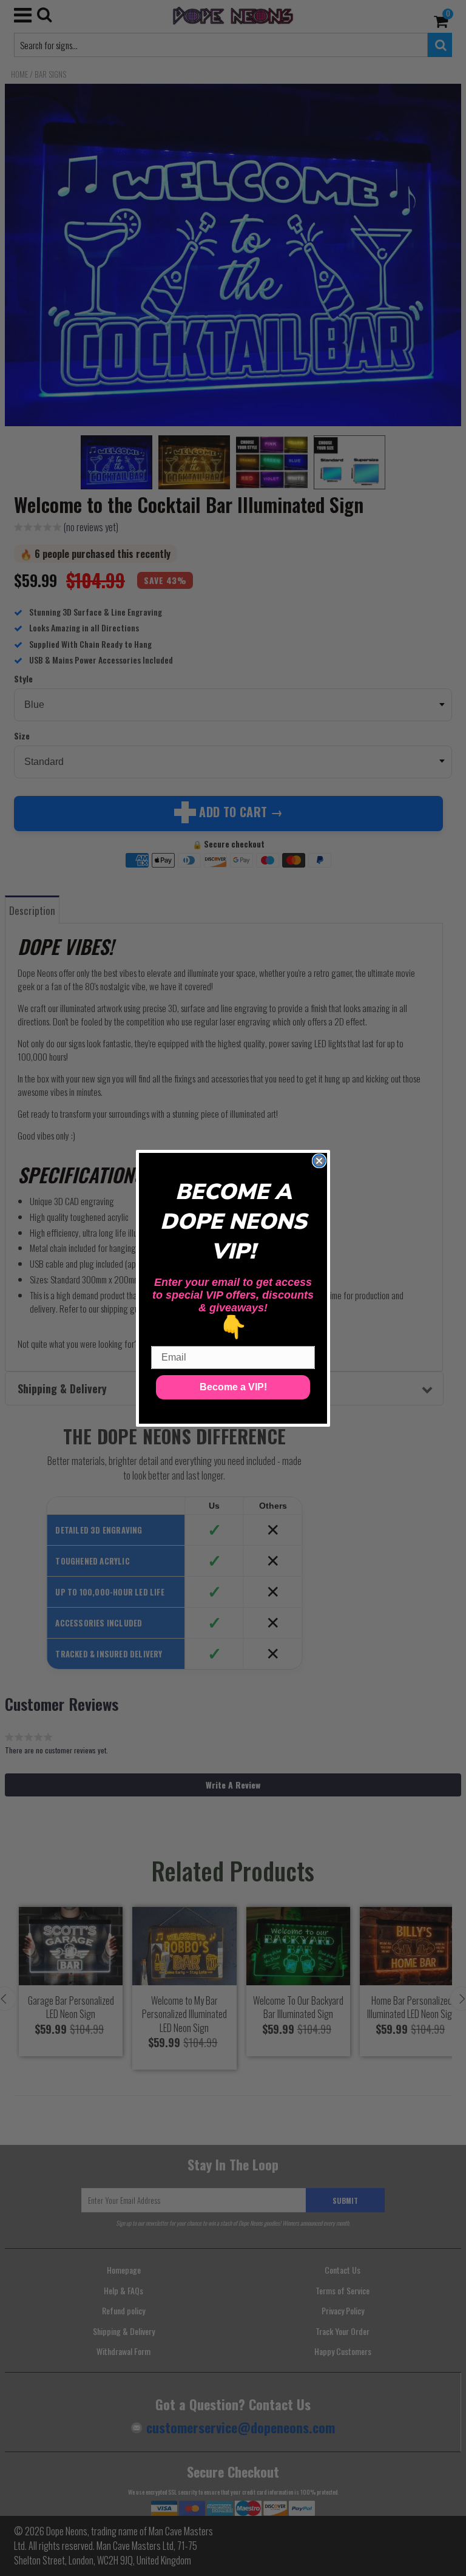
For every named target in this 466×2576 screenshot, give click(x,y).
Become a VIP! (233, 1387)
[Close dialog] (319, 1161)
